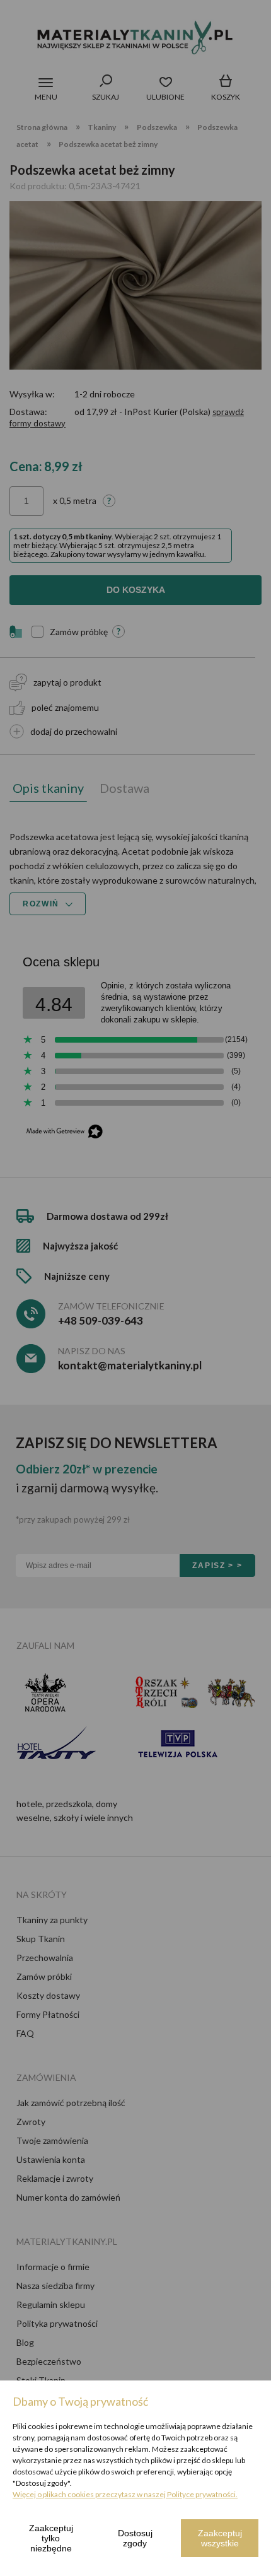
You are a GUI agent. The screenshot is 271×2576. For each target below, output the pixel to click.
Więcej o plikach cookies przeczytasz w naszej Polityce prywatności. (125, 2494)
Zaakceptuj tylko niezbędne (51, 2538)
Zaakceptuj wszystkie (220, 2538)
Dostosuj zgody (135, 2538)
